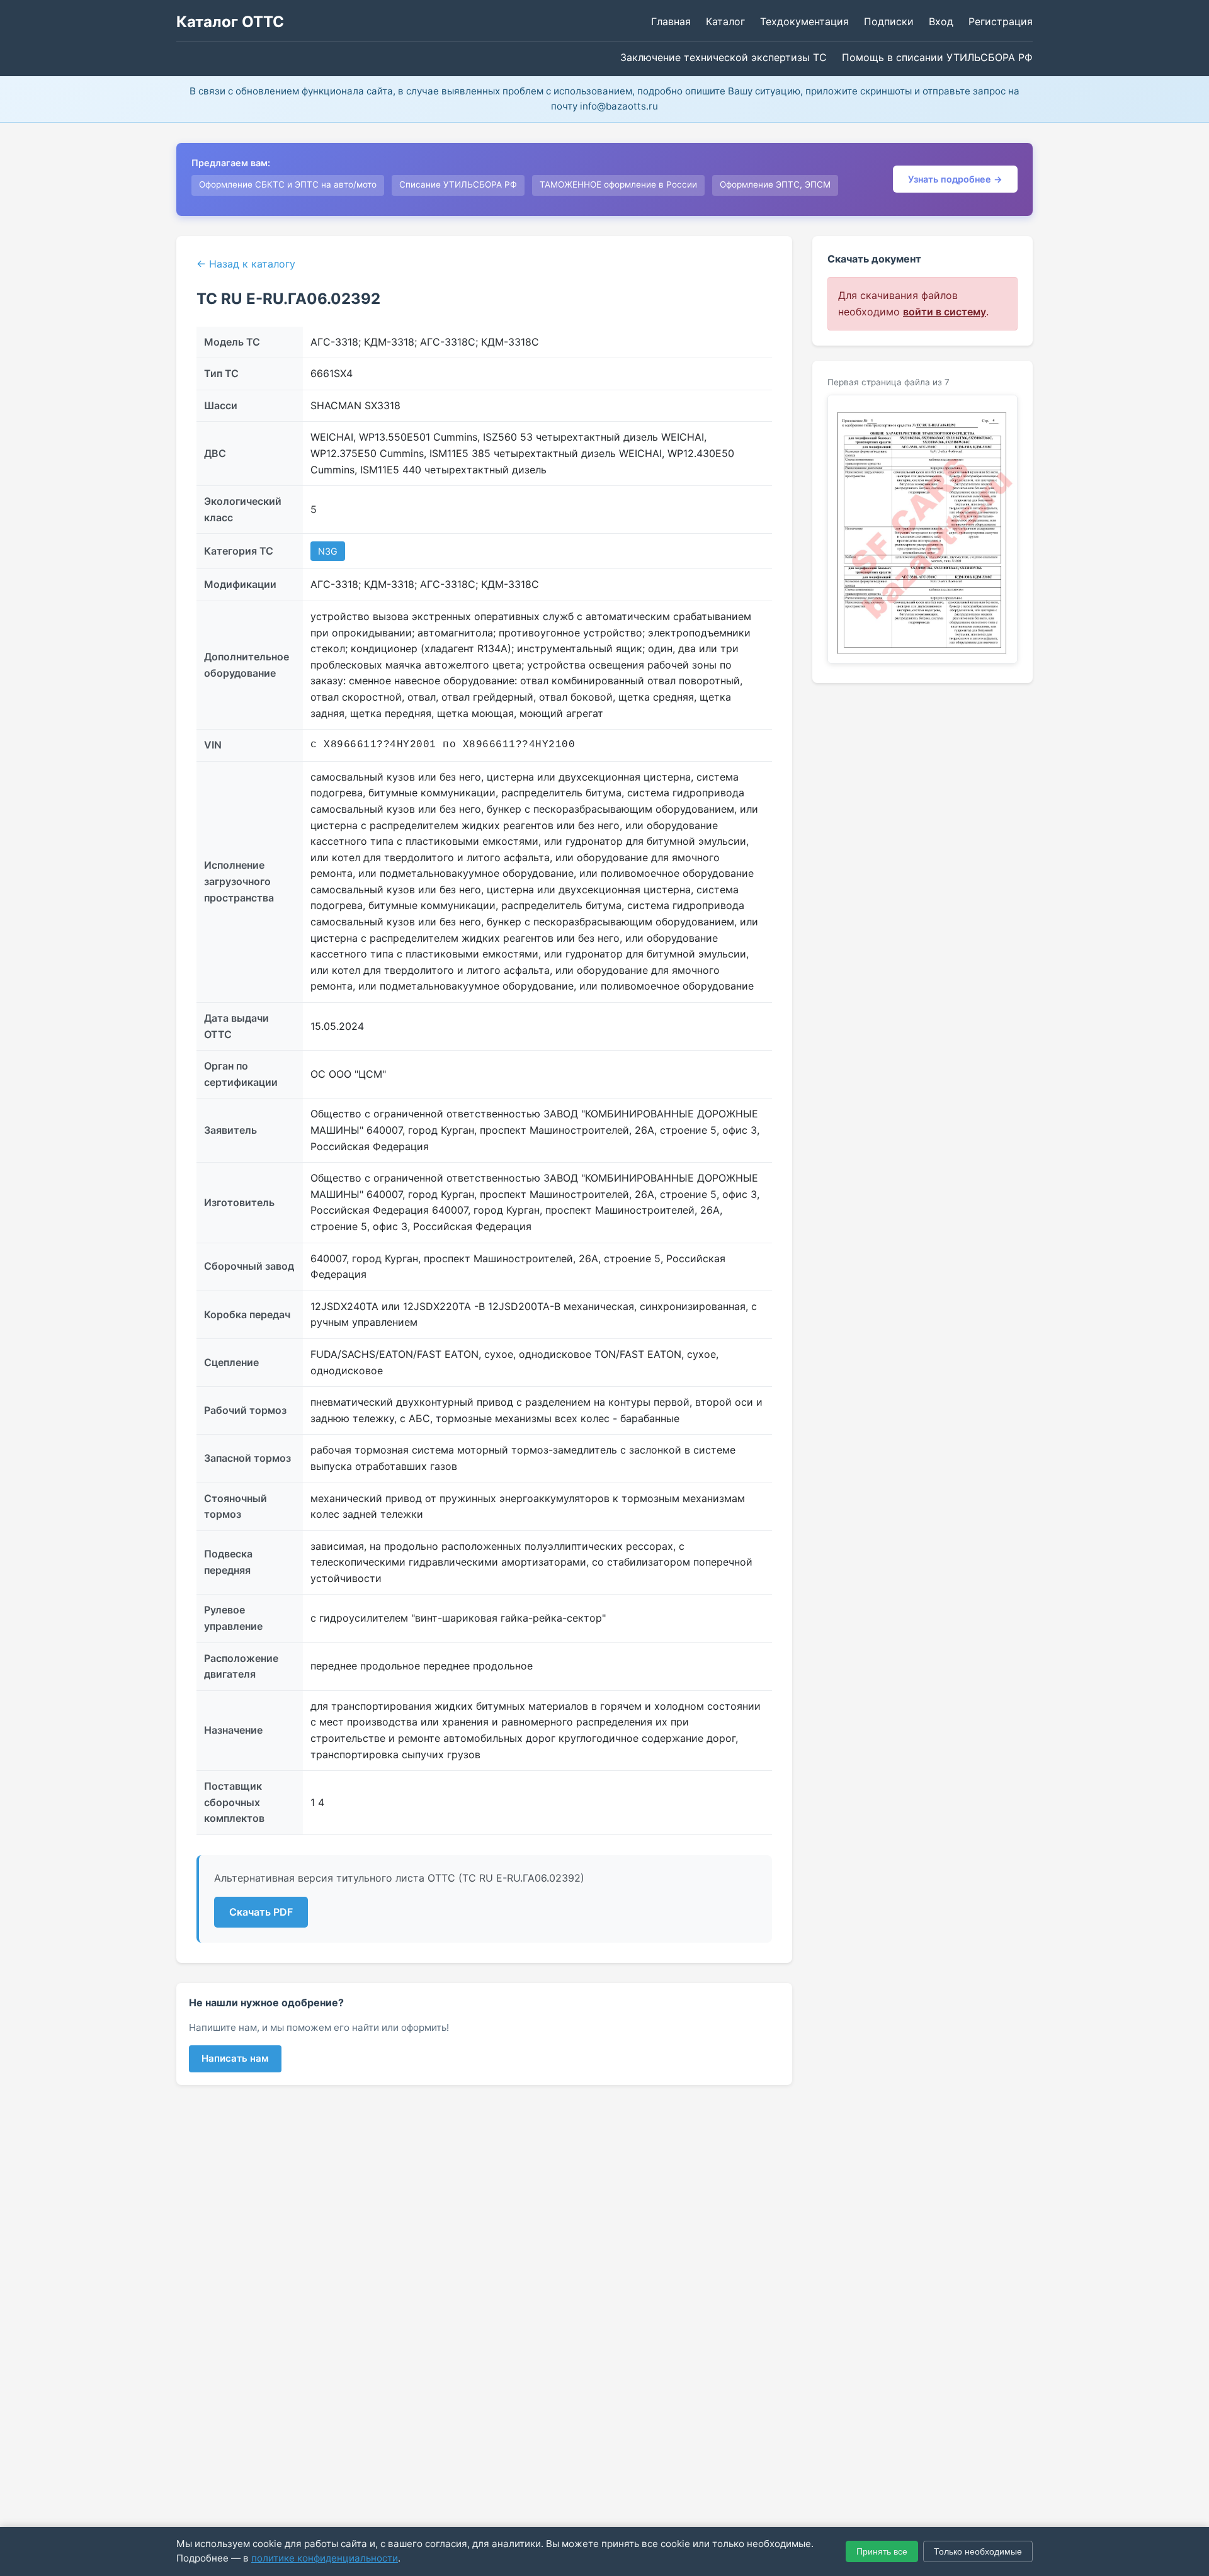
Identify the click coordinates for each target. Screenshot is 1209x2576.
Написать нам (235, 2058)
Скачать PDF (261, 1912)
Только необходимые (978, 2551)
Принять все (882, 2551)
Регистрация (1001, 21)
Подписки (889, 21)
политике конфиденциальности (325, 2558)
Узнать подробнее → (955, 179)
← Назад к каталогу (246, 264)
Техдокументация (804, 21)
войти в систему (945, 312)
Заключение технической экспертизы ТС (724, 57)
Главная (671, 21)
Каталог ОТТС (230, 22)
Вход (941, 21)
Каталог (725, 21)
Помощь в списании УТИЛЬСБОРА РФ (937, 57)
